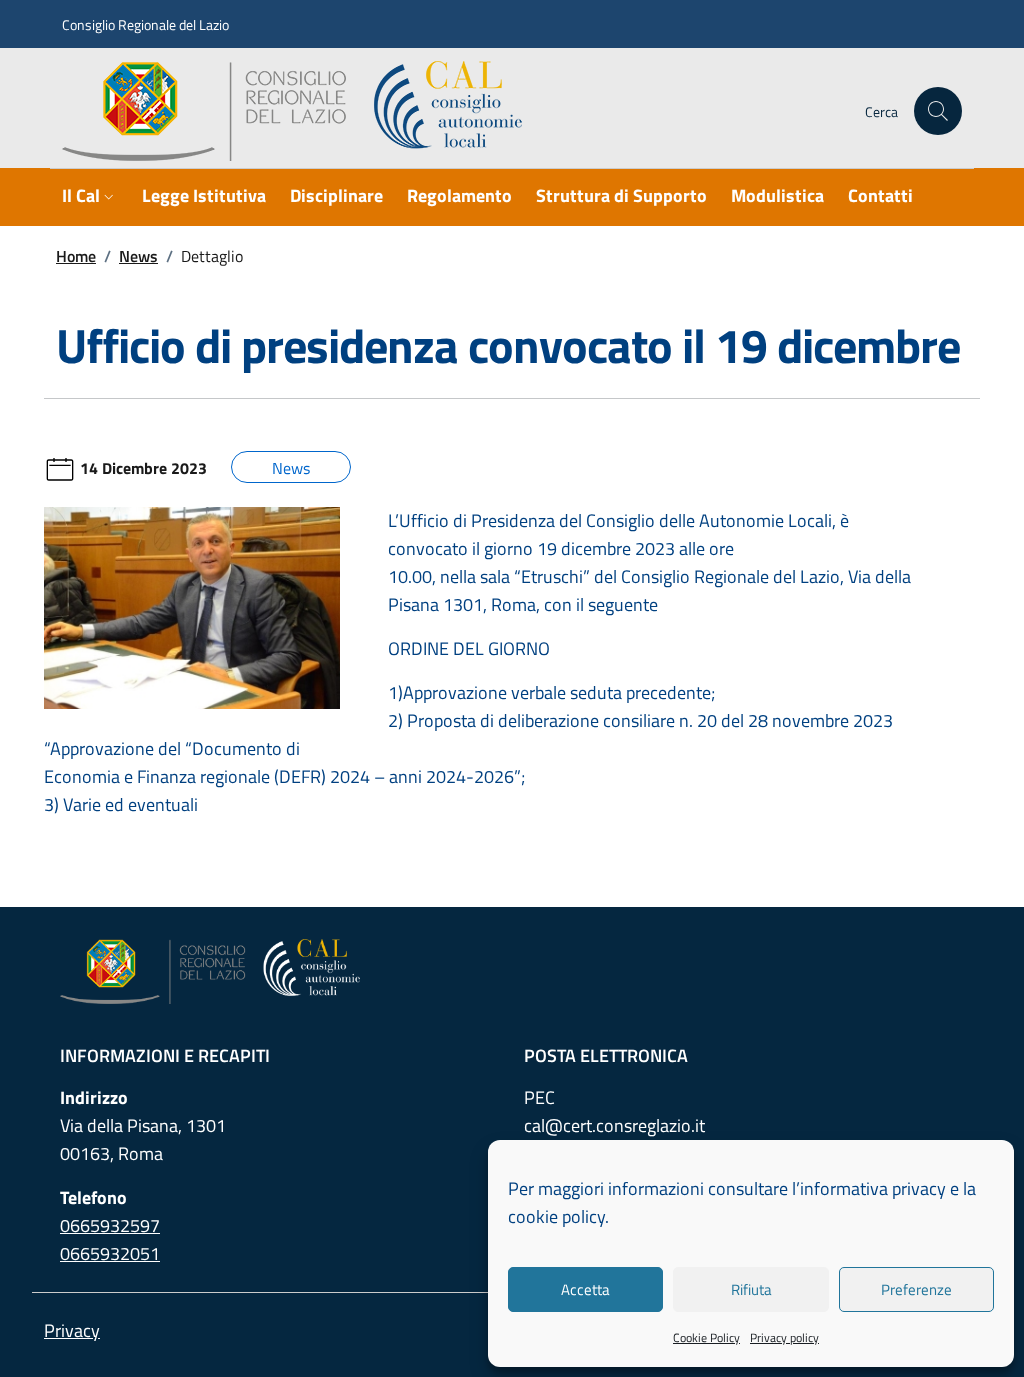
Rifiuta (751, 1289)
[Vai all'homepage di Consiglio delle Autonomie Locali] (300, 111)
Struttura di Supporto (621, 195)
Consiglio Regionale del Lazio (145, 24)
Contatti (880, 195)
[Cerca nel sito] (938, 111)
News (138, 256)
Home (76, 256)
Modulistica (777, 195)
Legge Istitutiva (204, 195)
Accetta (585, 1289)
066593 (110, 1225)
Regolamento (459, 195)
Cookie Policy (706, 1337)
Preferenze (916, 1289)
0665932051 (110, 1253)
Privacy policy (784, 1337)
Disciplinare (336, 195)
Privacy (72, 1330)
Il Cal (81, 195)
